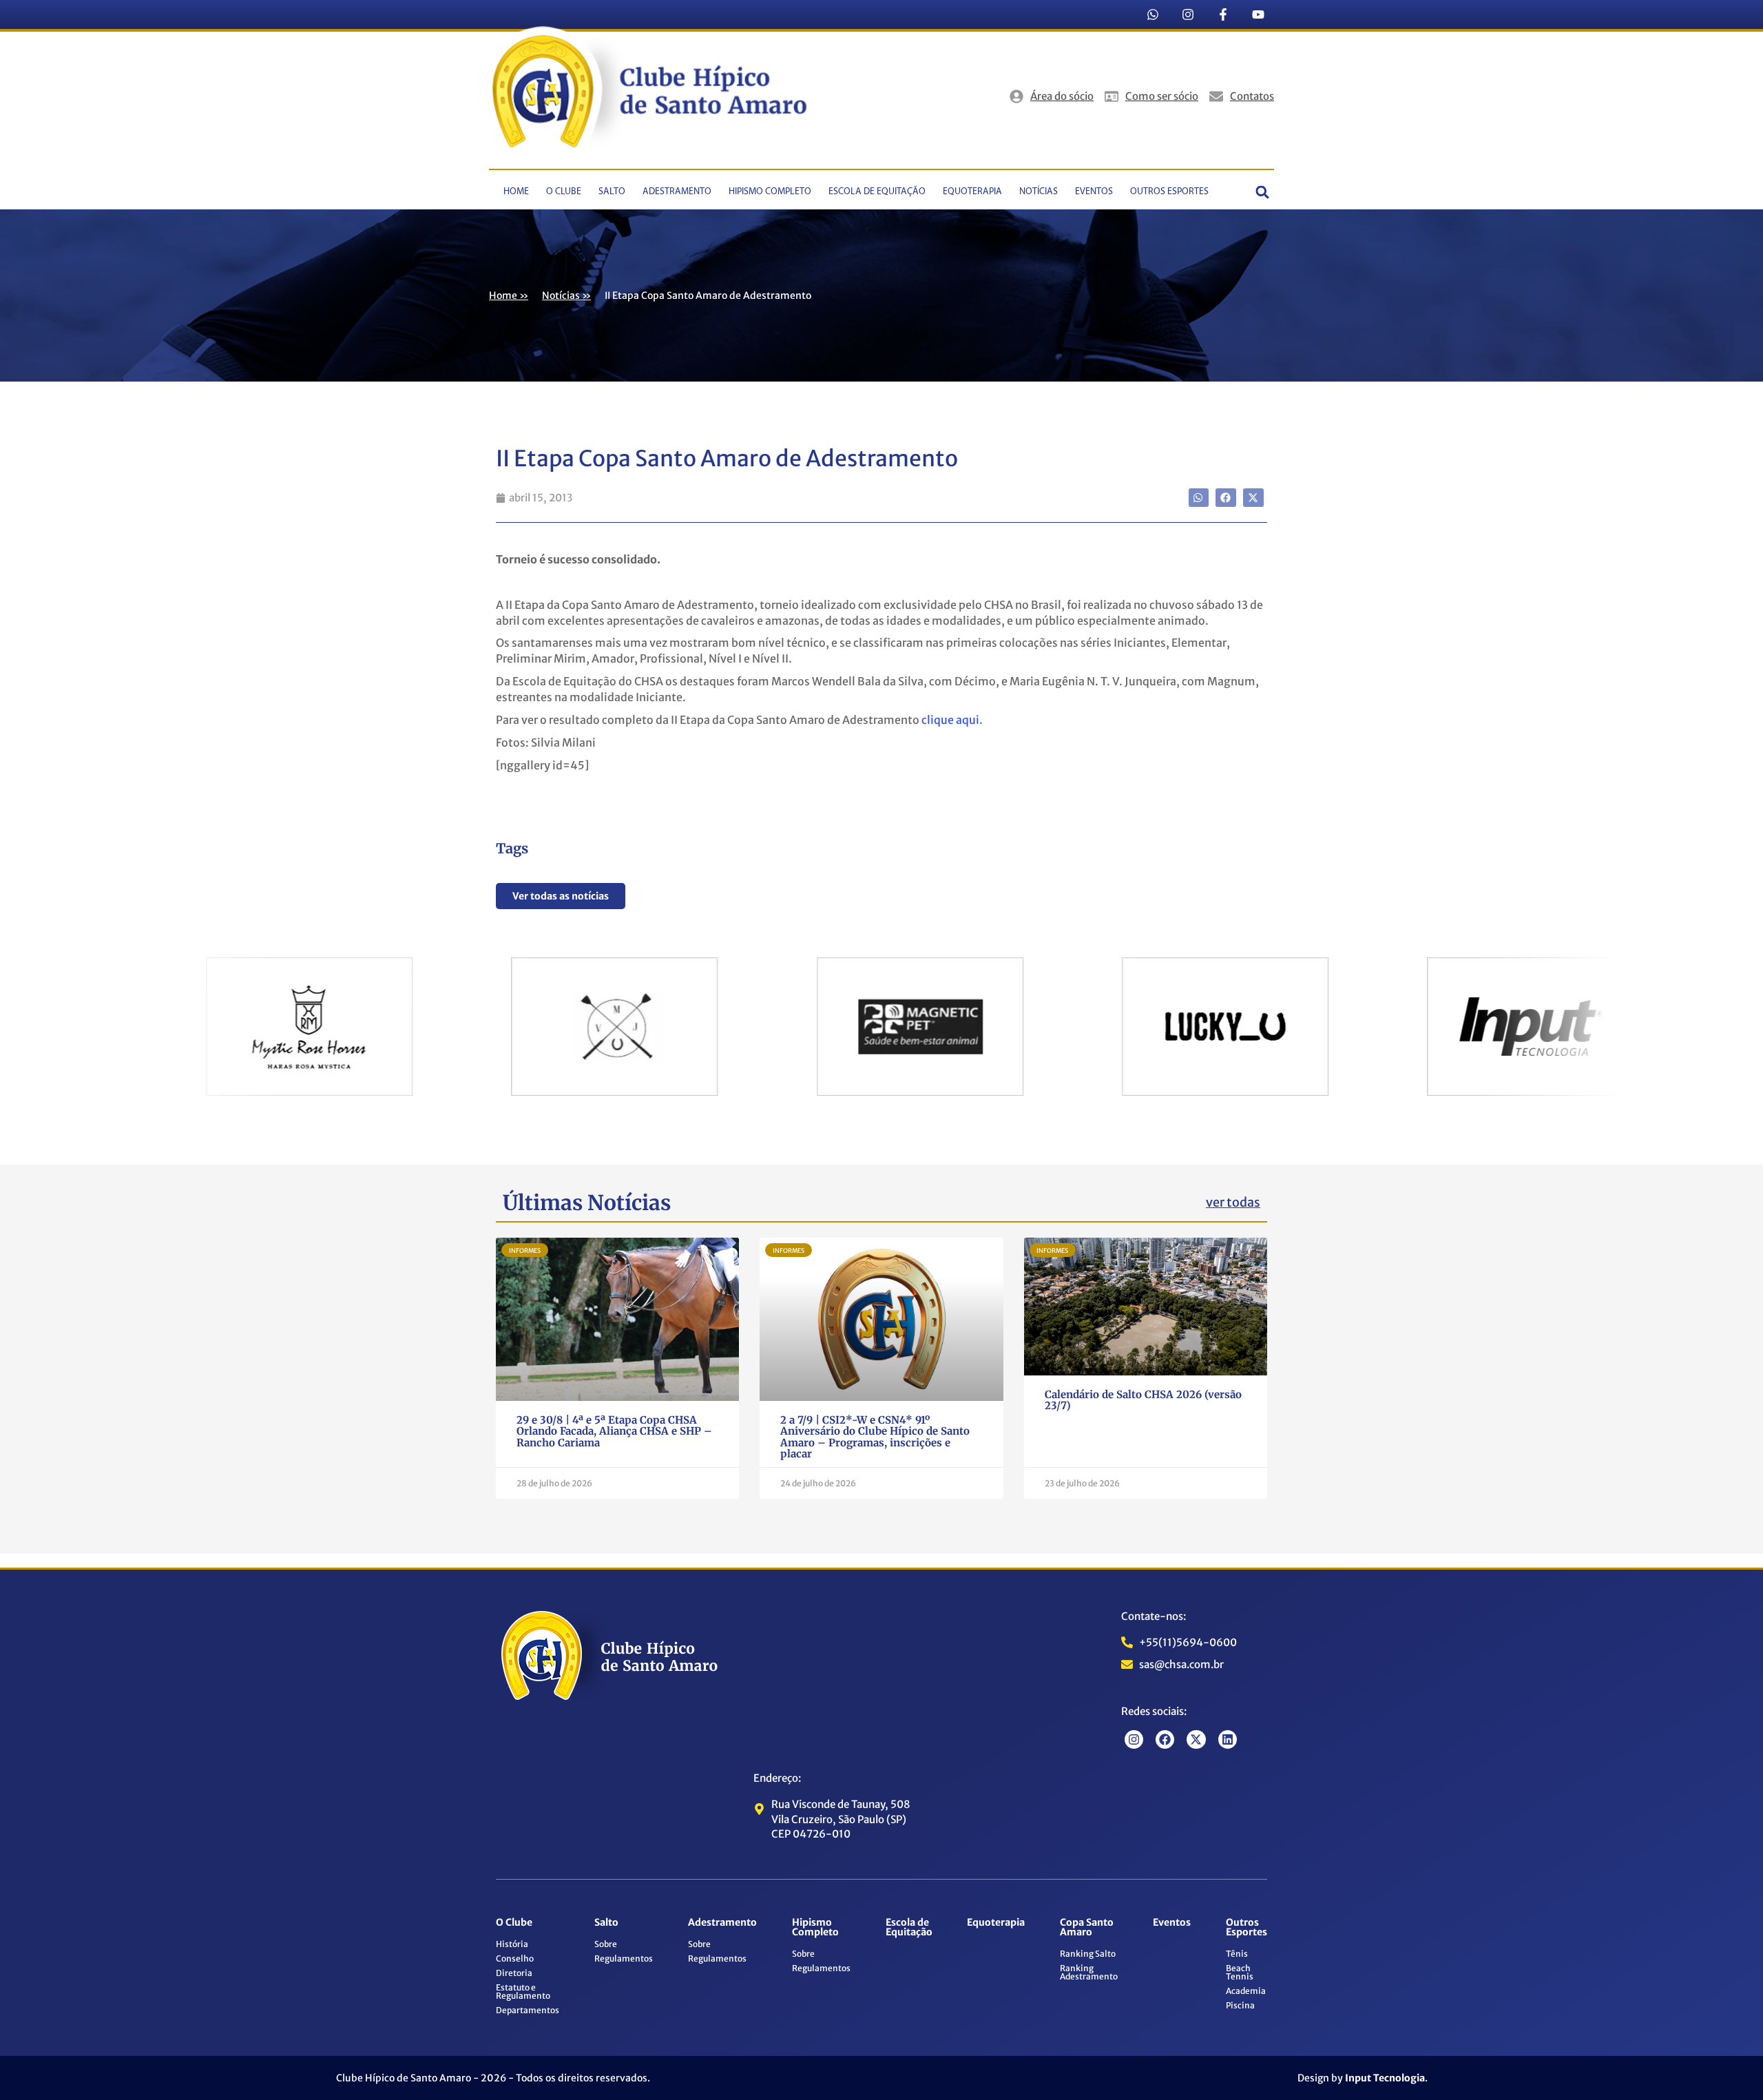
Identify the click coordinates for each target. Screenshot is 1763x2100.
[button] (1263, 193)
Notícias (1039, 192)
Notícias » (566, 295)
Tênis (1237, 1954)
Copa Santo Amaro (1087, 1927)
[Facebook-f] (1223, 14)
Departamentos (528, 2010)
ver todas (1233, 1202)
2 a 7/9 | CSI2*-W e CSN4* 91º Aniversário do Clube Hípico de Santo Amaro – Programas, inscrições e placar (875, 1437)
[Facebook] (1165, 1739)
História (512, 1944)
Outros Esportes (1169, 192)
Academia (1246, 1991)
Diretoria (514, 1973)
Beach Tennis (1240, 1972)
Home (516, 192)
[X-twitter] (1196, 1739)
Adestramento (677, 192)
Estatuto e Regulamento (523, 1992)
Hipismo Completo (770, 192)
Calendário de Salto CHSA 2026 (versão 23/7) (1143, 1400)
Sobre (606, 1944)
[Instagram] (1188, 14)
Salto (612, 192)
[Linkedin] (1228, 1739)
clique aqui (950, 720)
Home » (509, 295)
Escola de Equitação (877, 192)
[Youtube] (1258, 14)
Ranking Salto (1088, 1954)
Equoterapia (972, 192)
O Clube (564, 192)
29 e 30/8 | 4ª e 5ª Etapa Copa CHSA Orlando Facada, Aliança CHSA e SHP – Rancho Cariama (614, 1431)
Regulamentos (624, 1958)
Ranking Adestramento (1089, 1972)
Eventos (1094, 192)
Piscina (1240, 2005)
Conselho (515, 1958)
